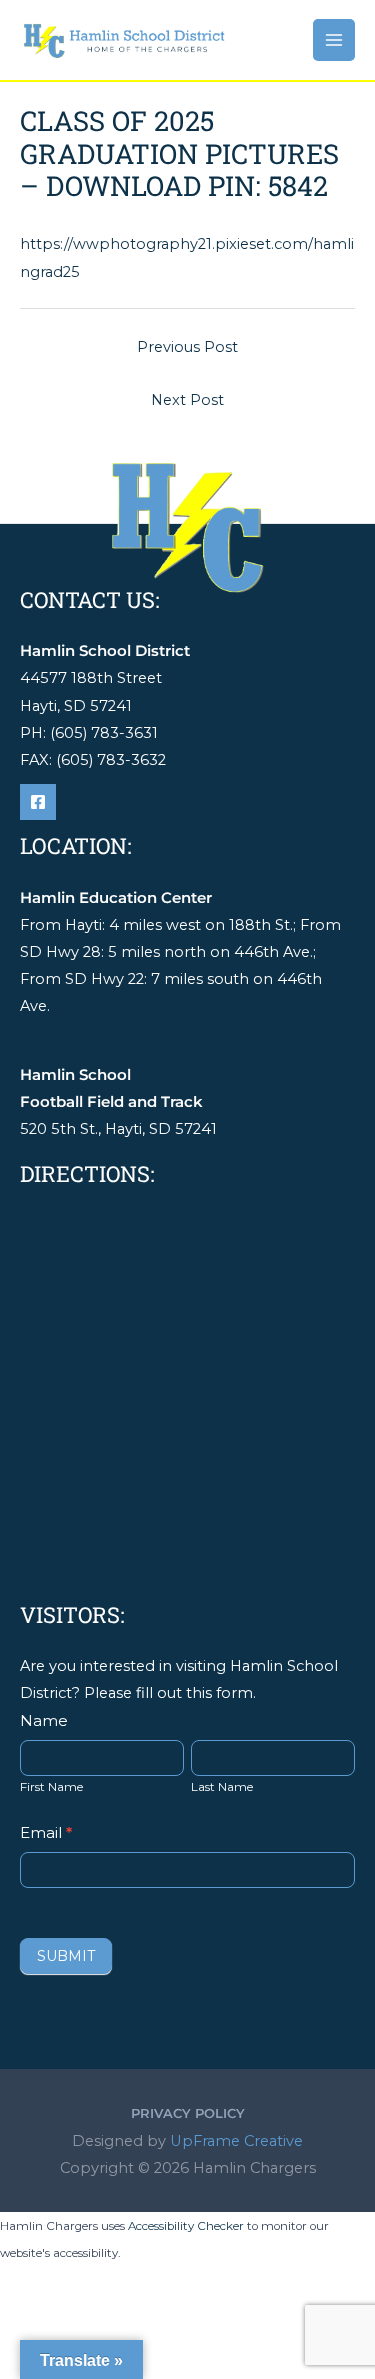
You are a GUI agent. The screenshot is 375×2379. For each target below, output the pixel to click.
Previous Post (187, 347)
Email (46, 1832)
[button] (188, 2113)
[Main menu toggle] (334, 40)
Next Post (187, 400)
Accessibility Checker (186, 2226)
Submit (66, 1956)
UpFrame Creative (236, 2141)
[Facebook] (38, 802)
